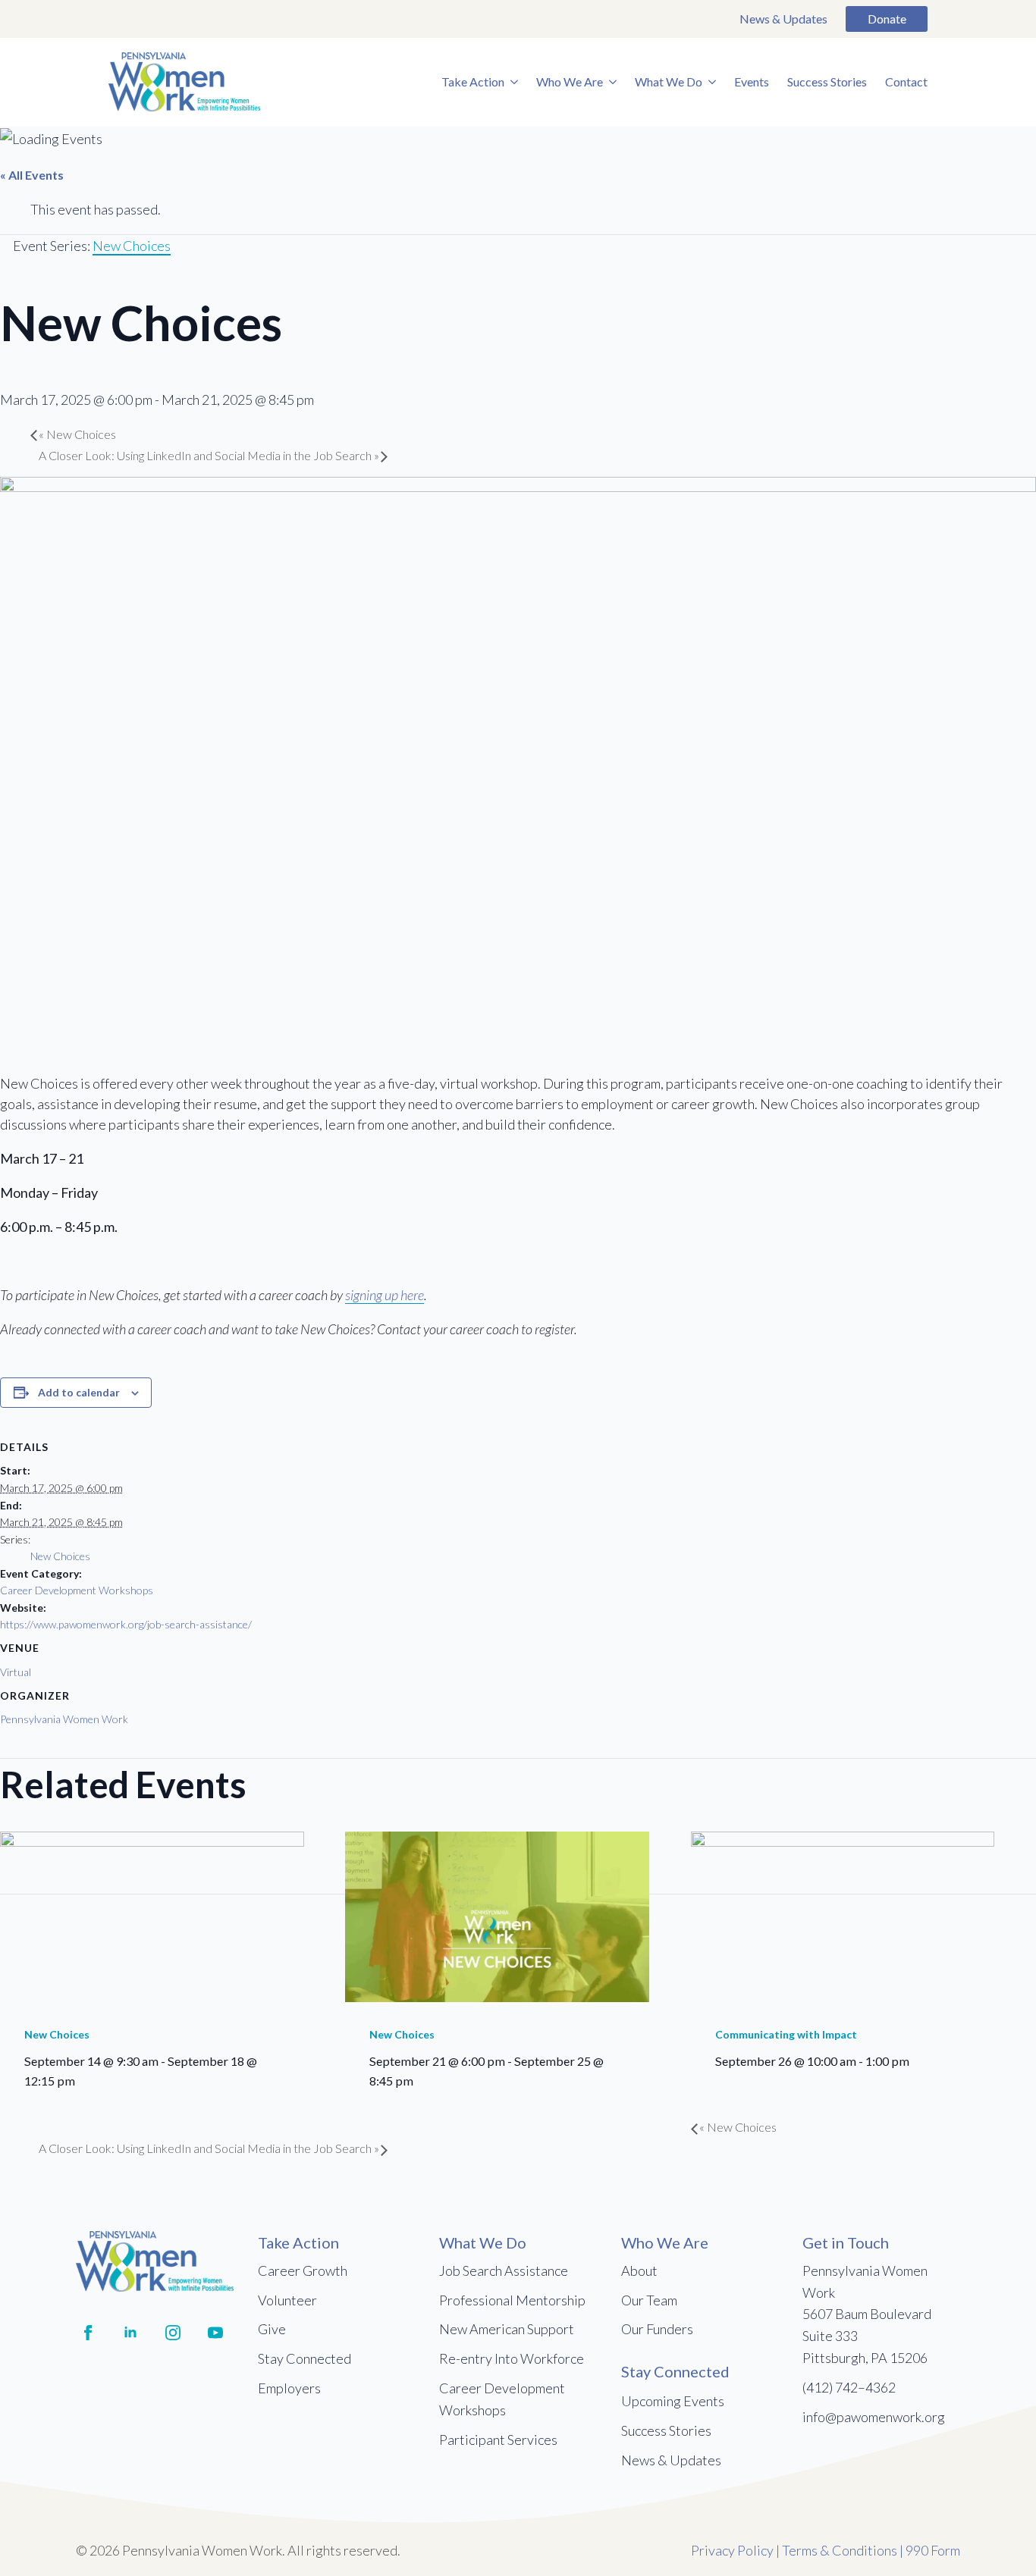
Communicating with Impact (786, 2034)
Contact (906, 81)
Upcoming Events (673, 2401)
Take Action (473, 81)
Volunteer (287, 2300)
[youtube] (215, 2333)
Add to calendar (79, 1392)
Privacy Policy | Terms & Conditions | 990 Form (826, 2550)
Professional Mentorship (512, 2300)
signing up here (385, 1295)
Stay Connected (305, 2358)
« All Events (32, 175)
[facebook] (88, 2333)
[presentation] (152, 1915)
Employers (289, 2388)
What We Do (669, 81)
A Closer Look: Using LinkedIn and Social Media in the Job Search (209, 455)
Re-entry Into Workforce (512, 2358)
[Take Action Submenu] (511, 82)
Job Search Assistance (504, 2270)
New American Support (507, 2329)
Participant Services (498, 2440)
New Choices (77, 434)
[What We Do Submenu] (709, 82)
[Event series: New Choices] (83, 2081)
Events (752, 81)
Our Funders (657, 2329)
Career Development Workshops (77, 1590)
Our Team (649, 2300)
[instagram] (173, 2333)
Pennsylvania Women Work (64, 1719)
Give (272, 2329)
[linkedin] (130, 2333)
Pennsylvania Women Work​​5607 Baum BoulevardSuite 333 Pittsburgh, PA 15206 (867, 2314)
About (639, 2270)
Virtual (16, 1672)
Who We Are (570, 81)
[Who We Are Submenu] (610, 82)
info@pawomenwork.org (874, 2417)
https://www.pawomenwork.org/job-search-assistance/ (126, 1624)
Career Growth (303, 2270)
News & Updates (783, 19)
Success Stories (827, 81)
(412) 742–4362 (849, 2387)
